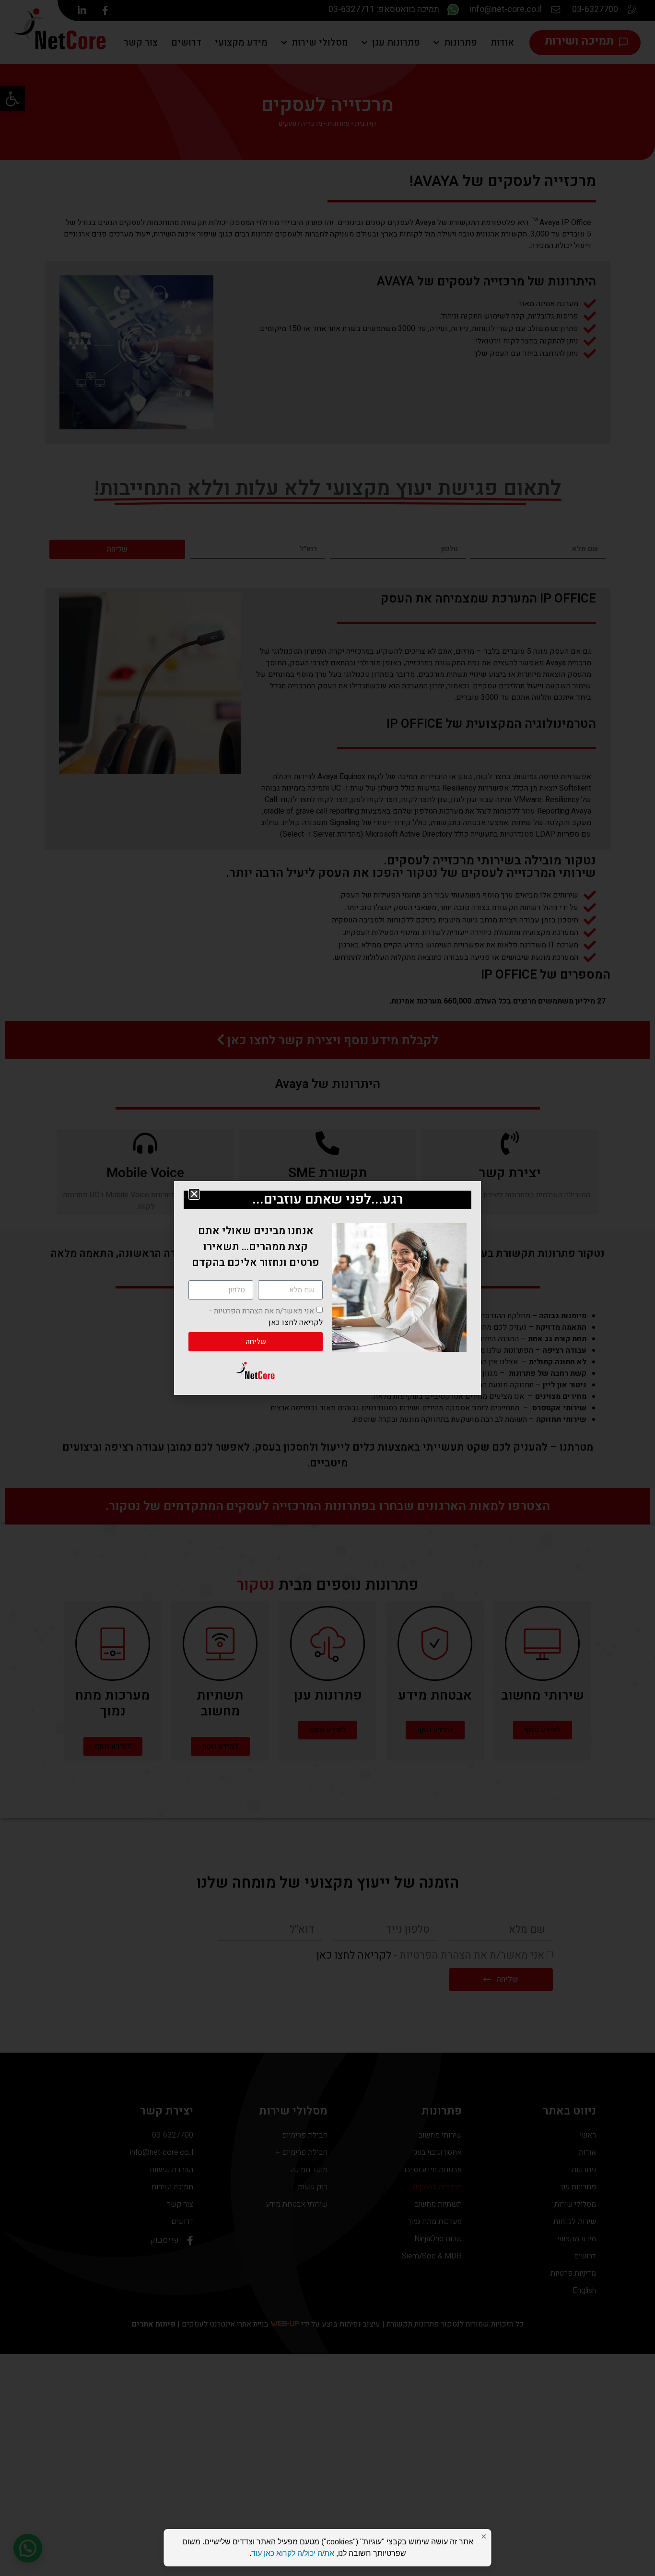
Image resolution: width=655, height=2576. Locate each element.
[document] (327, 1288)
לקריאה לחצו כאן (296, 1323)
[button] (194, 1194)
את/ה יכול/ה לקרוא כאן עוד (293, 2553)
